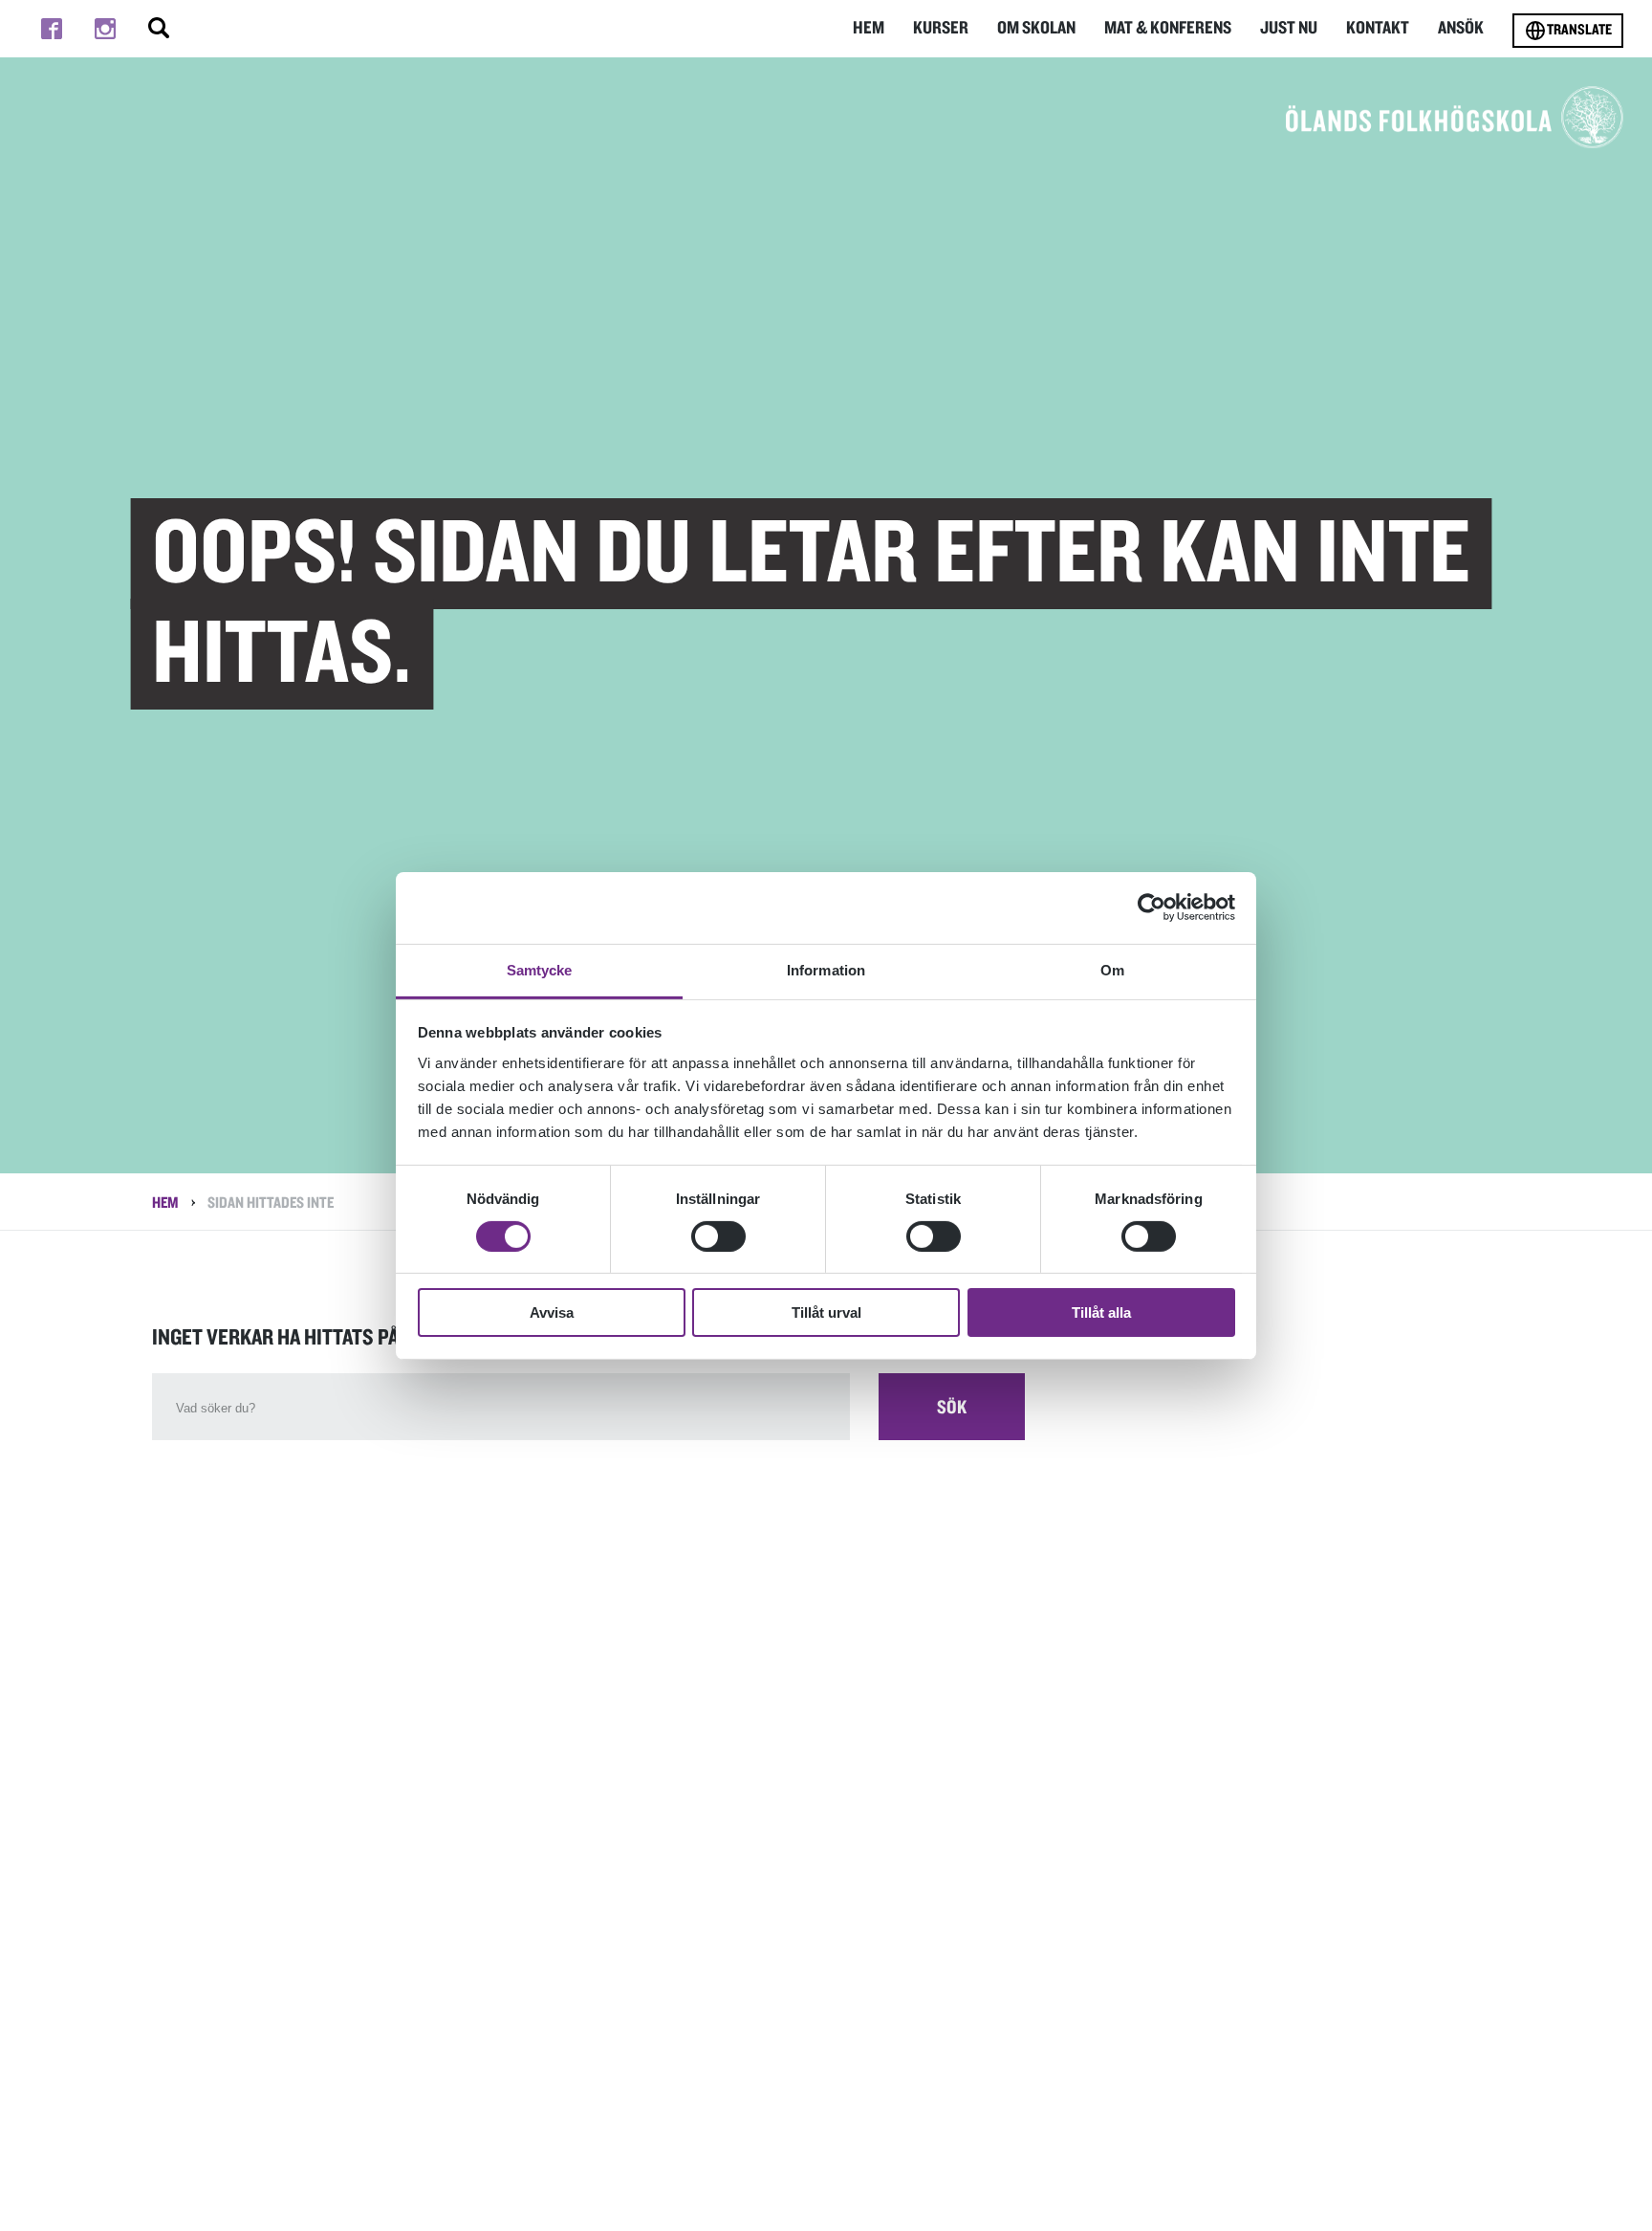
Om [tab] (1112, 969)
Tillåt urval (826, 1312)
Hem (869, 28)
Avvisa (552, 1312)
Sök (952, 1408)
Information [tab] (826, 969)
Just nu (1289, 28)
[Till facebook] (52, 29)
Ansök (1461, 28)
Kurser (941, 28)
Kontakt (1378, 28)
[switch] (718, 1236)
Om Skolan (1036, 28)
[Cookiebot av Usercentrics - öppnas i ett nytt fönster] (1152, 908)
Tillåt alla (1101, 1312)
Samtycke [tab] (540, 969)
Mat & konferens (1168, 28)
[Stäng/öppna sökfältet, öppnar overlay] (159, 29)
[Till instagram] (105, 29)
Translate (1579, 30)
